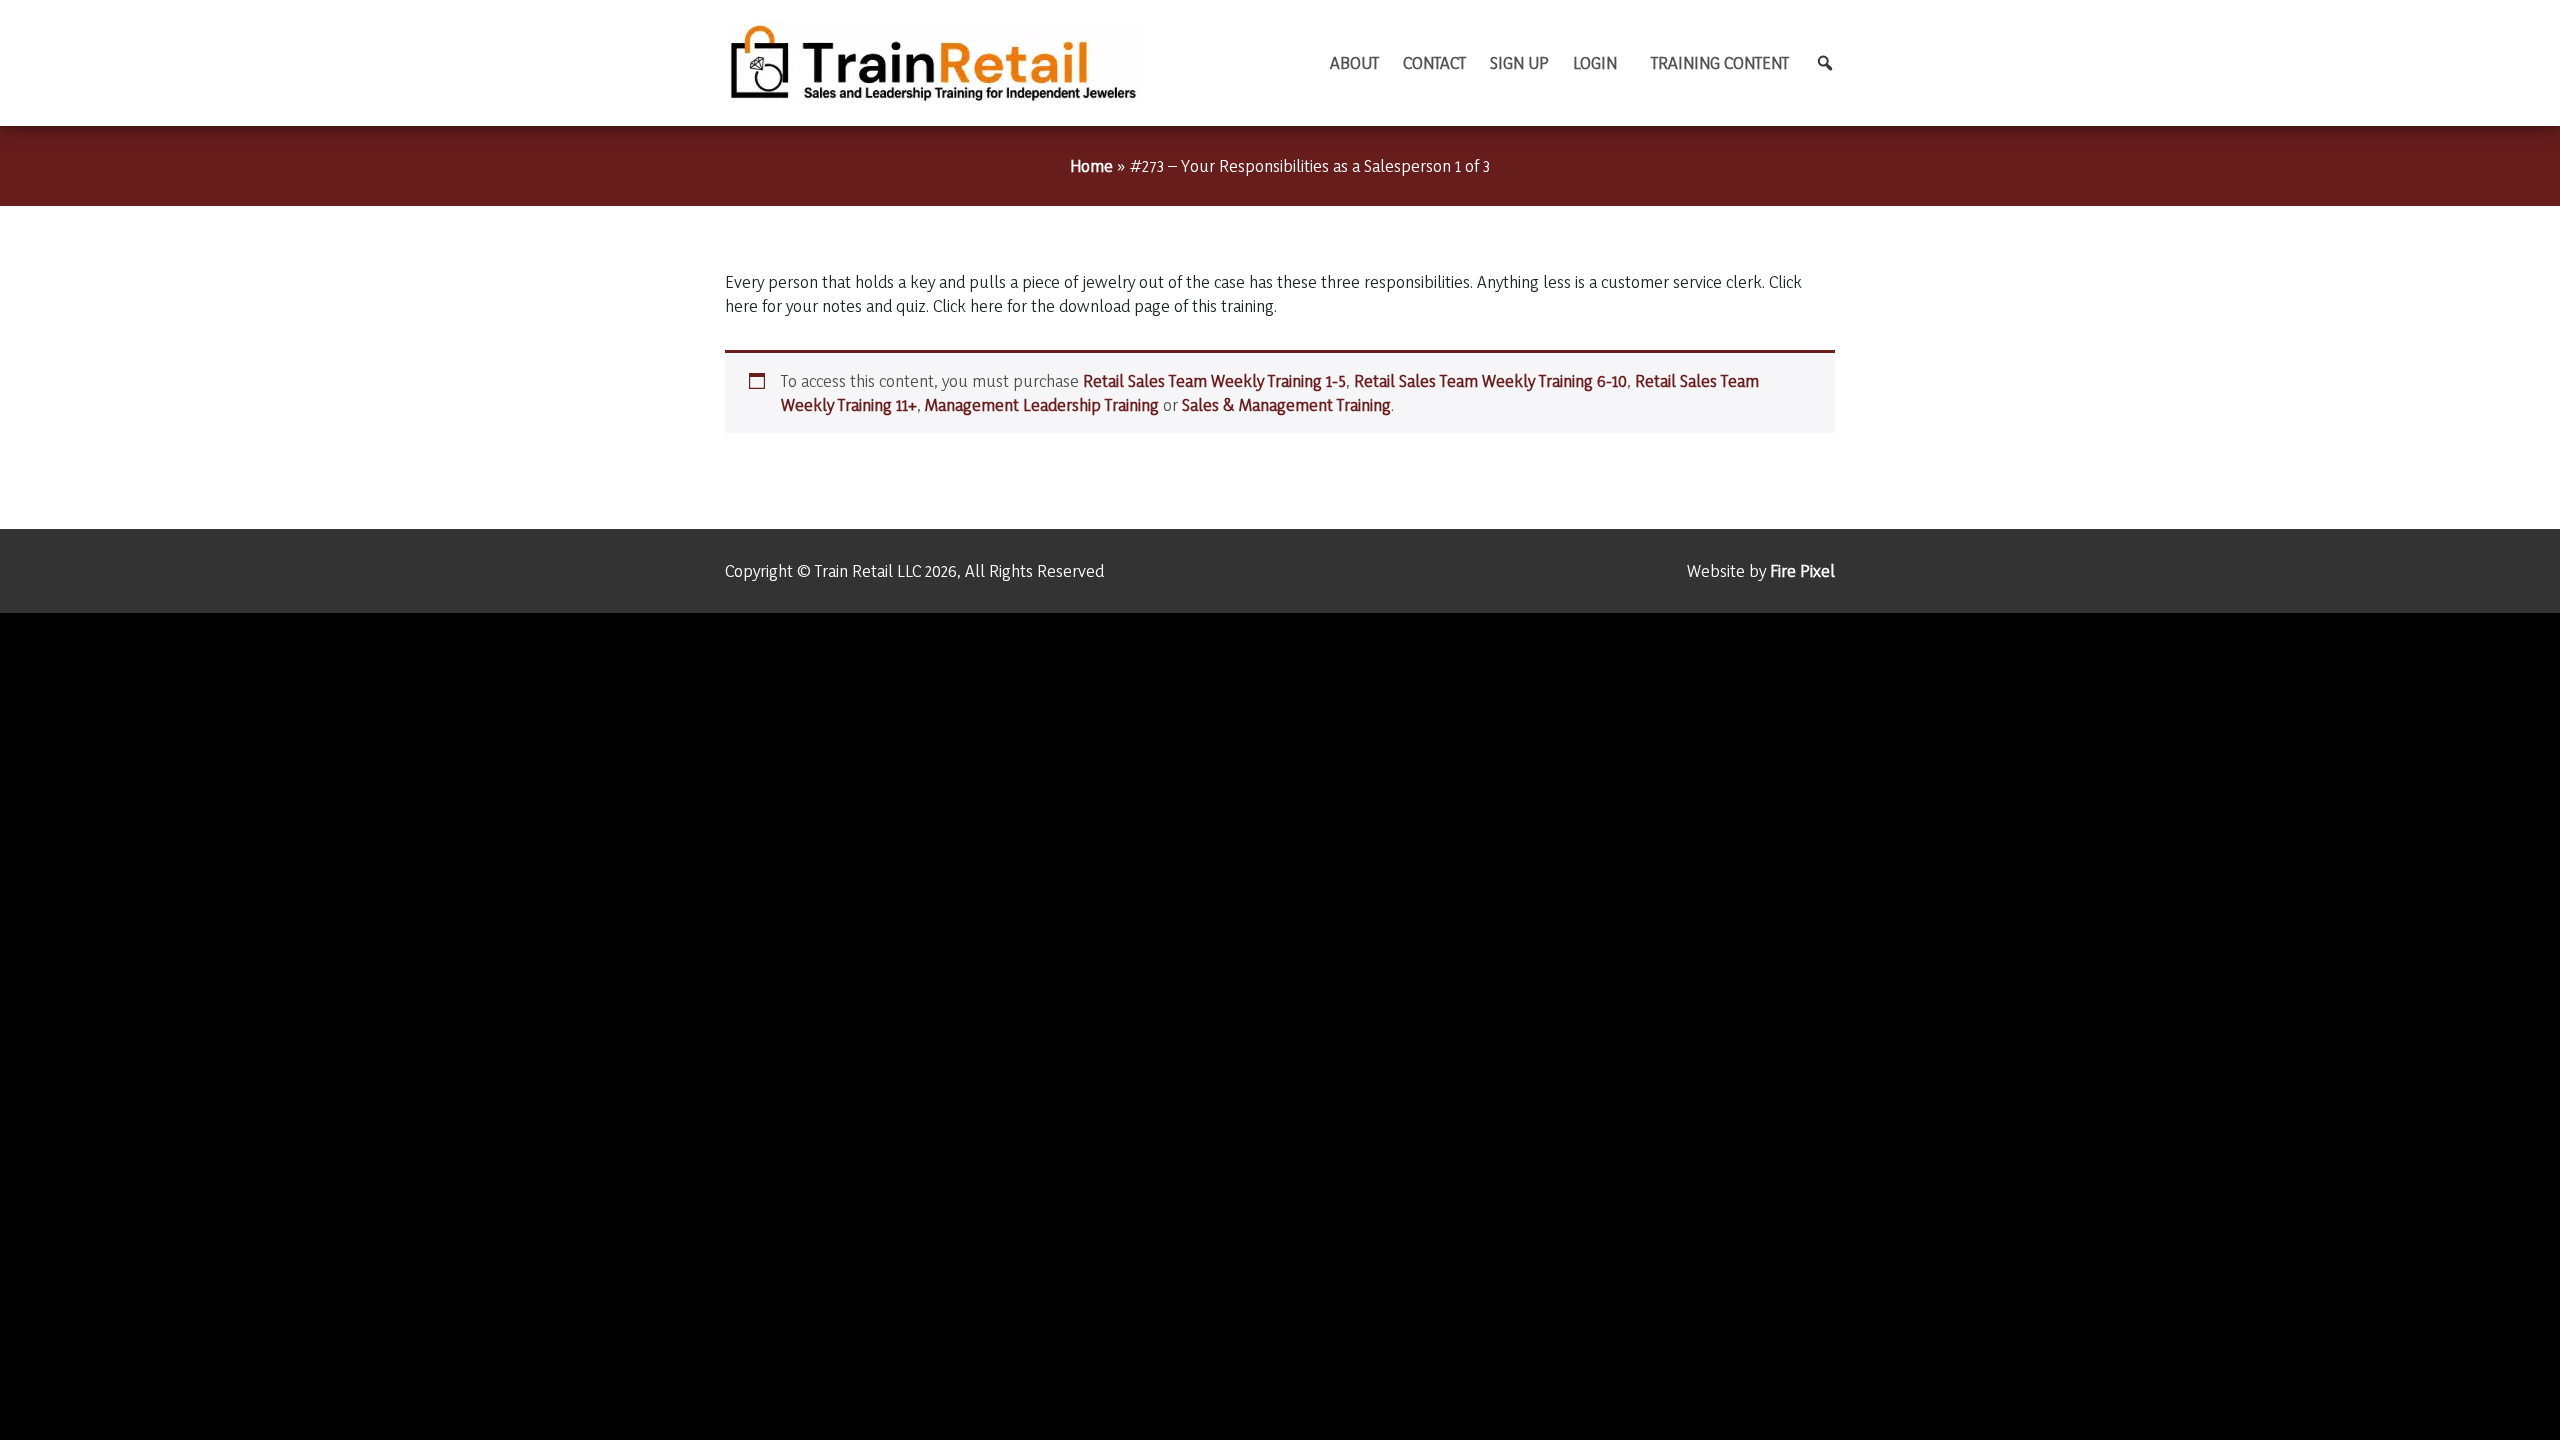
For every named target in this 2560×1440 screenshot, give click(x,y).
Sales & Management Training (1286, 404)
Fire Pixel (1802, 570)
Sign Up (1519, 62)
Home (1091, 165)
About (1354, 62)
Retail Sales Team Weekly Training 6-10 (1490, 380)
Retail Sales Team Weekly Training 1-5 (1214, 380)
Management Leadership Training (1042, 404)
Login (1595, 62)
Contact (1434, 62)
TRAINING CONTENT (1720, 62)
